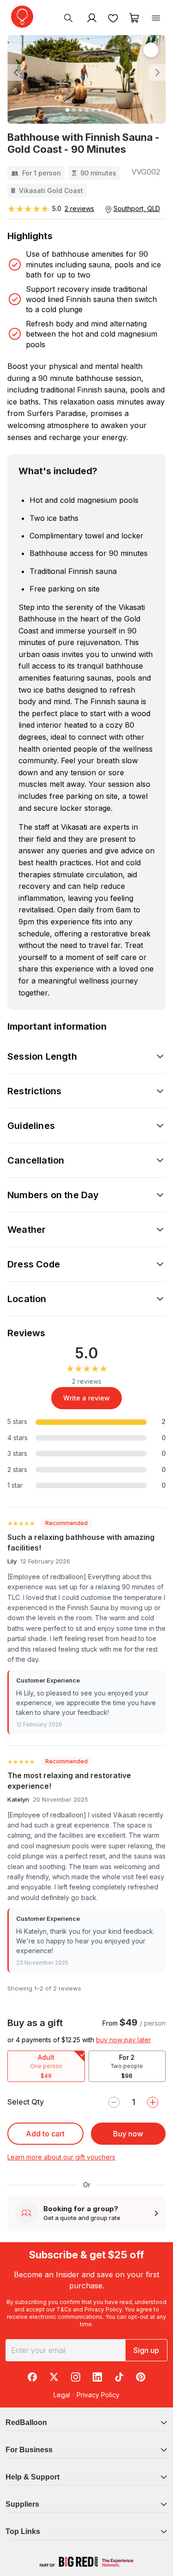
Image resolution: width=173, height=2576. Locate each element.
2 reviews (79, 208)
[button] (19, 72)
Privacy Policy (103, 2309)
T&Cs (64, 2309)
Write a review (86, 1398)
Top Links (23, 2531)
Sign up (146, 2350)
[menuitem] (68, 18)
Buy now (128, 2134)
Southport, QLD (137, 208)
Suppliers (22, 2504)
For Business (29, 2450)
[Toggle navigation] (156, 18)
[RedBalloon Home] (22, 17)
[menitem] (113, 18)
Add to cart (45, 2134)
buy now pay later (123, 2040)
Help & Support (33, 2477)
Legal (62, 2395)
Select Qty (26, 2102)
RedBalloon (26, 2422)
